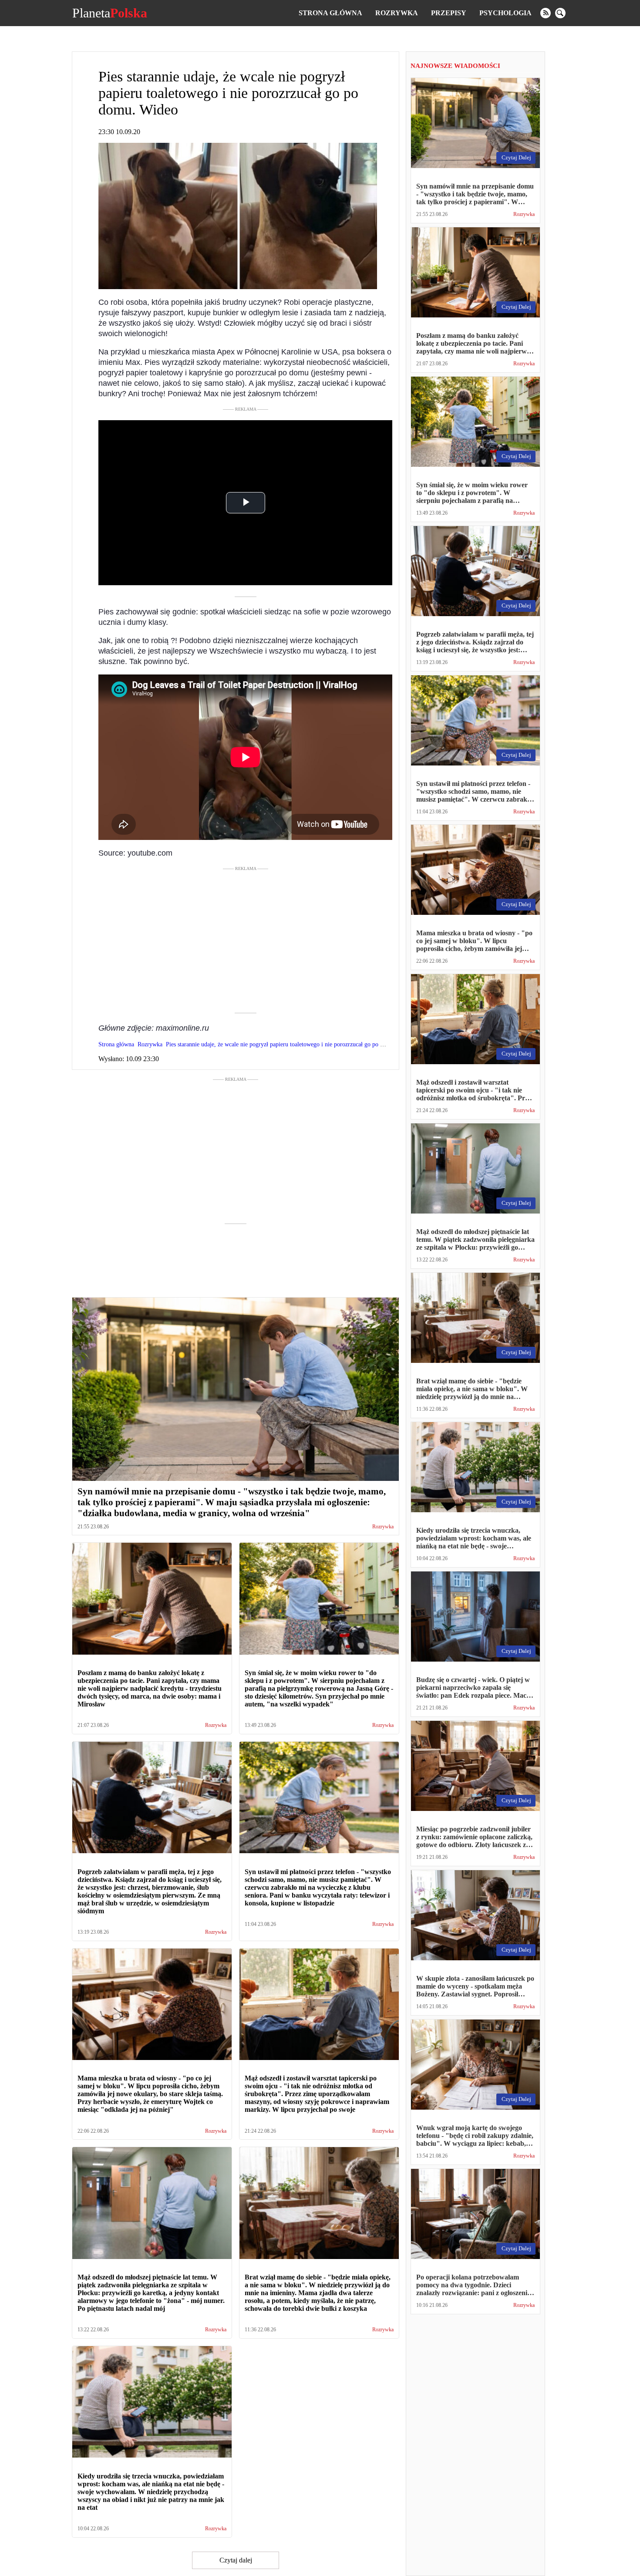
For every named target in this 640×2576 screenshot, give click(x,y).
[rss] (546, 13)
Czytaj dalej (236, 2560)
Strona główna (330, 13)
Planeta (110, 13)
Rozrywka (397, 13)
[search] (560, 13)
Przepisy (449, 13)
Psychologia (505, 13)
